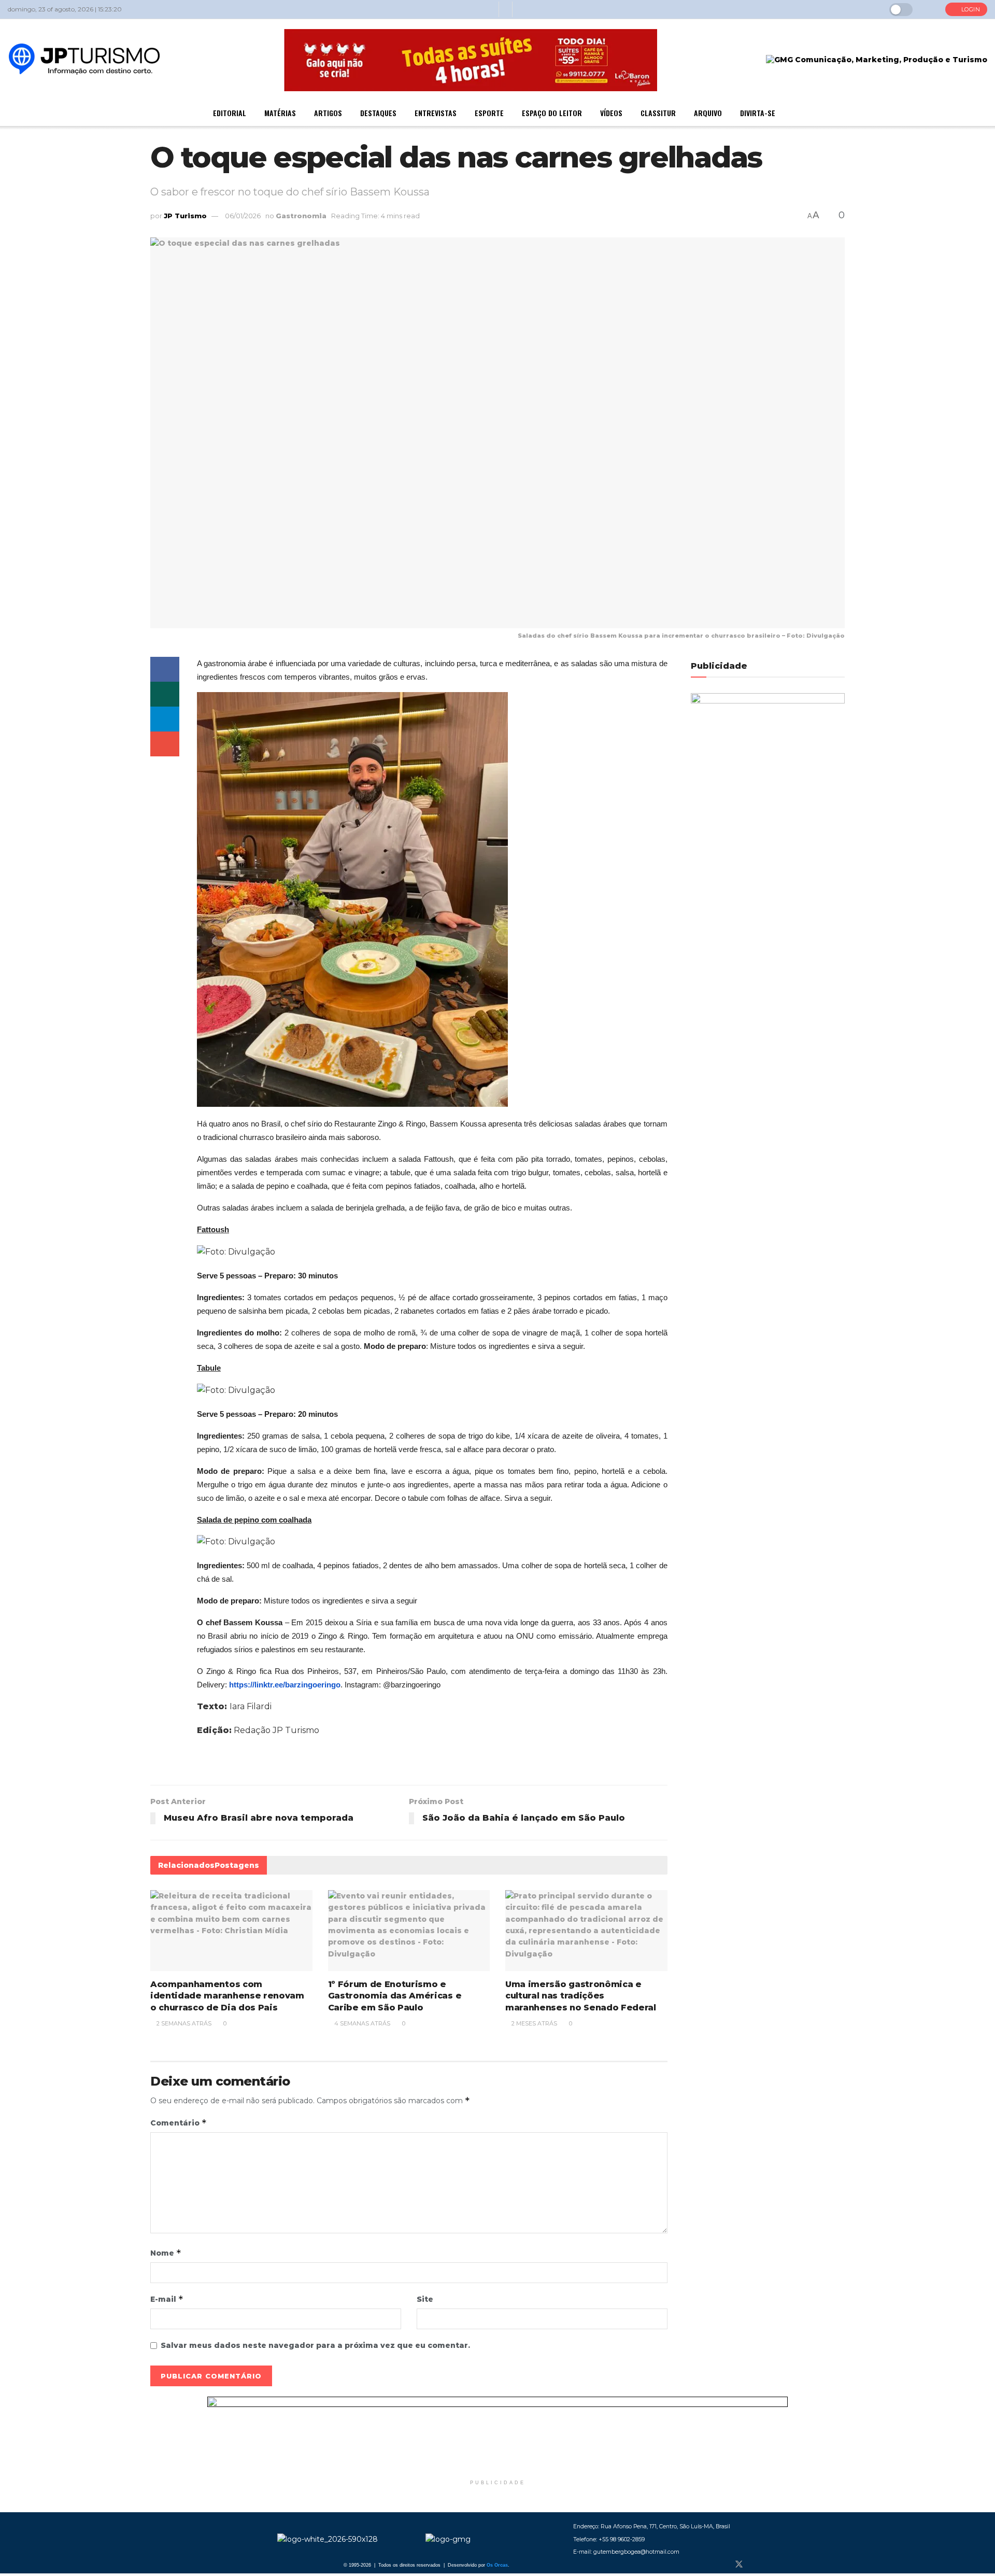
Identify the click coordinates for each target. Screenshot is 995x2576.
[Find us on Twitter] (739, 2565)
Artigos (328, 113)
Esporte (489, 113)
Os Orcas (497, 2565)
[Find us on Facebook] (721, 2565)
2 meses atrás (534, 2023)
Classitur (658, 113)
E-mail (167, 2299)
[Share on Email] (165, 744)
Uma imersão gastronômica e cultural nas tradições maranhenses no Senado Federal (581, 1996)
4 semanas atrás (361, 2023)
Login (970, 9)
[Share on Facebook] (165, 669)
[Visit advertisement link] (497, 2436)
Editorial (230, 113)
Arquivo (708, 113)
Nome (166, 2253)
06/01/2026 (243, 216)
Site (425, 2299)
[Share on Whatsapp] (165, 694)
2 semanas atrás (183, 2023)
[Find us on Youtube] (773, 2565)
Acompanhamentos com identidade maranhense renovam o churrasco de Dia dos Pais (227, 1996)
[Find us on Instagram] (757, 2565)
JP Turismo (185, 216)
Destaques (378, 113)
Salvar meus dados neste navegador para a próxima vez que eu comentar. (315, 2345)
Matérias (280, 113)
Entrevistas (436, 113)
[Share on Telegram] (165, 719)
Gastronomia (301, 216)
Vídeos (611, 113)
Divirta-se (758, 113)
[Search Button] (929, 9)
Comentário (179, 2123)
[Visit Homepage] (84, 60)
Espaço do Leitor (552, 113)
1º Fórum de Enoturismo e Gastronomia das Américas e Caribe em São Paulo (395, 1996)
